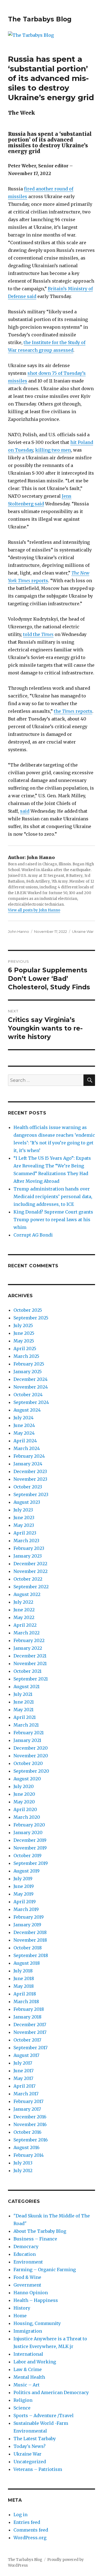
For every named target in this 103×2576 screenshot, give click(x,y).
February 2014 (29, 2155)
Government (27, 2285)
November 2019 (30, 1848)
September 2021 (31, 1679)
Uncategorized (30, 2462)
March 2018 (26, 2001)
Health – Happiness (36, 2300)
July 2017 (23, 2063)
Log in (20, 2515)
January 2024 (28, 1464)
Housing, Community (37, 2323)
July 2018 (23, 1971)
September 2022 (31, 1587)
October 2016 (27, 2132)
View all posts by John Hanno (34, 910)
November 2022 (30, 1571)
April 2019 (25, 1902)
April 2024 (25, 1441)
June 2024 (24, 1425)
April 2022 (25, 1625)
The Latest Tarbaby (35, 2439)
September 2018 (31, 1955)
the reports (73, 711)
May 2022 (24, 1617)
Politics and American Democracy (51, 2392)
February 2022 (29, 1640)
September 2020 (31, 1771)
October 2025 (28, 1310)
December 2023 (30, 1471)
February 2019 (29, 1917)
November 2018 (30, 1940)
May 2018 (24, 1986)
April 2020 (25, 1809)
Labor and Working (35, 2362)
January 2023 (28, 1556)
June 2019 (24, 1886)
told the (38, 634)
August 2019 (27, 1871)
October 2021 (27, 1671)
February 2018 (29, 2009)
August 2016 (27, 2147)
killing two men (53, 450)
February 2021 (29, 1733)
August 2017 (26, 2055)
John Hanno (19, 931)
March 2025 (26, 1356)
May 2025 (24, 1341)
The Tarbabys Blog (40, 19)
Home (20, 2316)
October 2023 (28, 1487)
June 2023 (24, 1518)
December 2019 (30, 1840)
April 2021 (25, 1717)
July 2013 (23, 2163)
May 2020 (24, 1802)
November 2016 (30, 2124)
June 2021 (24, 1702)
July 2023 (23, 1510)
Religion (23, 2400)
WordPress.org (30, 2538)
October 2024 (28, 1395)
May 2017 (23, 2078)
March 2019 (26, 1909)
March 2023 (26, 1541)
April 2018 (25, 1994)
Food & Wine (27, 2277)
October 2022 (28, 1579)
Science (22, 2408)
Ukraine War (83, 931)
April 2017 (24, 2086)
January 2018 (27, 2017)
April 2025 (25, 1348)
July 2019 (23, 1879)
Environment (28, 2262)
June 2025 (24, 1333)
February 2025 (29, 1364)
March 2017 (26, 2094)
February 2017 (28, 2101)
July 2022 (23, 1602)
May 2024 (24, 1433)
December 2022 (30, 1564)
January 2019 (27, 1925)
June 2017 (23, 2071)
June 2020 (24, 1794)
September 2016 (31, 2140)
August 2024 (27, 1410)
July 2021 (23, 1694)
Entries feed (27, 2522)
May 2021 (23, 1710)
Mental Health (29, 2377)
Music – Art (27, 2385)
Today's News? (30, 2446)
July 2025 (23, 1325)
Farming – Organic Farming (45, 2270)
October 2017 (27, 2040)
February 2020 (29, 1825)
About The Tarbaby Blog (40, 2231)
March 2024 (27, 1448)
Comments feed (31, 2530)
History (22, 2308)
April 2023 (25, 1533)
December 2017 (30, 2025)
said (25, 811)
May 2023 (24, 1525)
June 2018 (24, 1978)
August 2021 (27, 1687)
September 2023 (31, 1494)
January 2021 (27, 1740)
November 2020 (31, 1756)
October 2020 (28, 1763)
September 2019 (31, 1863)
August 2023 (27, 1502)
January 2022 (28, 1648)
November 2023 (30, 1479)
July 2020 (24, 1786)
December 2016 (30, 2117)
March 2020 (27, 1817)
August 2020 (27, 1779)
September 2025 (31, 1318)
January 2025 (28, 1372)
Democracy (26, 2246)
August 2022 (27, 1594)
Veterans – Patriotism (38, 2469)
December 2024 (30, 1379)
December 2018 (30, 1932)
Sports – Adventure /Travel (44, 2415)
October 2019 (27, 1856)
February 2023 (29, 1548)
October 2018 (28, 1948)
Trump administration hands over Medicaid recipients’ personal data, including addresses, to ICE (53, 1196)
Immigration (28, 2331)
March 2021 (26, 1725)
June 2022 (24, 1610)
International (28, 2354)
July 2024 (23, 1418)
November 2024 (31, 1387)
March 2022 (27, 1633)
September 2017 (30, 2048)
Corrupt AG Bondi (33, 1235)
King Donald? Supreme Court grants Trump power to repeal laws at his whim (53, 1220)
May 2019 (23, 1894)
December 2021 (30, 1656)
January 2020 (28, 1832)
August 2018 (27, 1963)
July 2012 (23, 2170)
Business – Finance (35, 2239)
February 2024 (29, 1456)
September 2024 (31, 1402)
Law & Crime (28, 2369)
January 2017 (27, 2109)
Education (25, 2254)
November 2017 (30, 2032)
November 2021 (30, 1663)
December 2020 (31, 1748)
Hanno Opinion (31, 2293)
